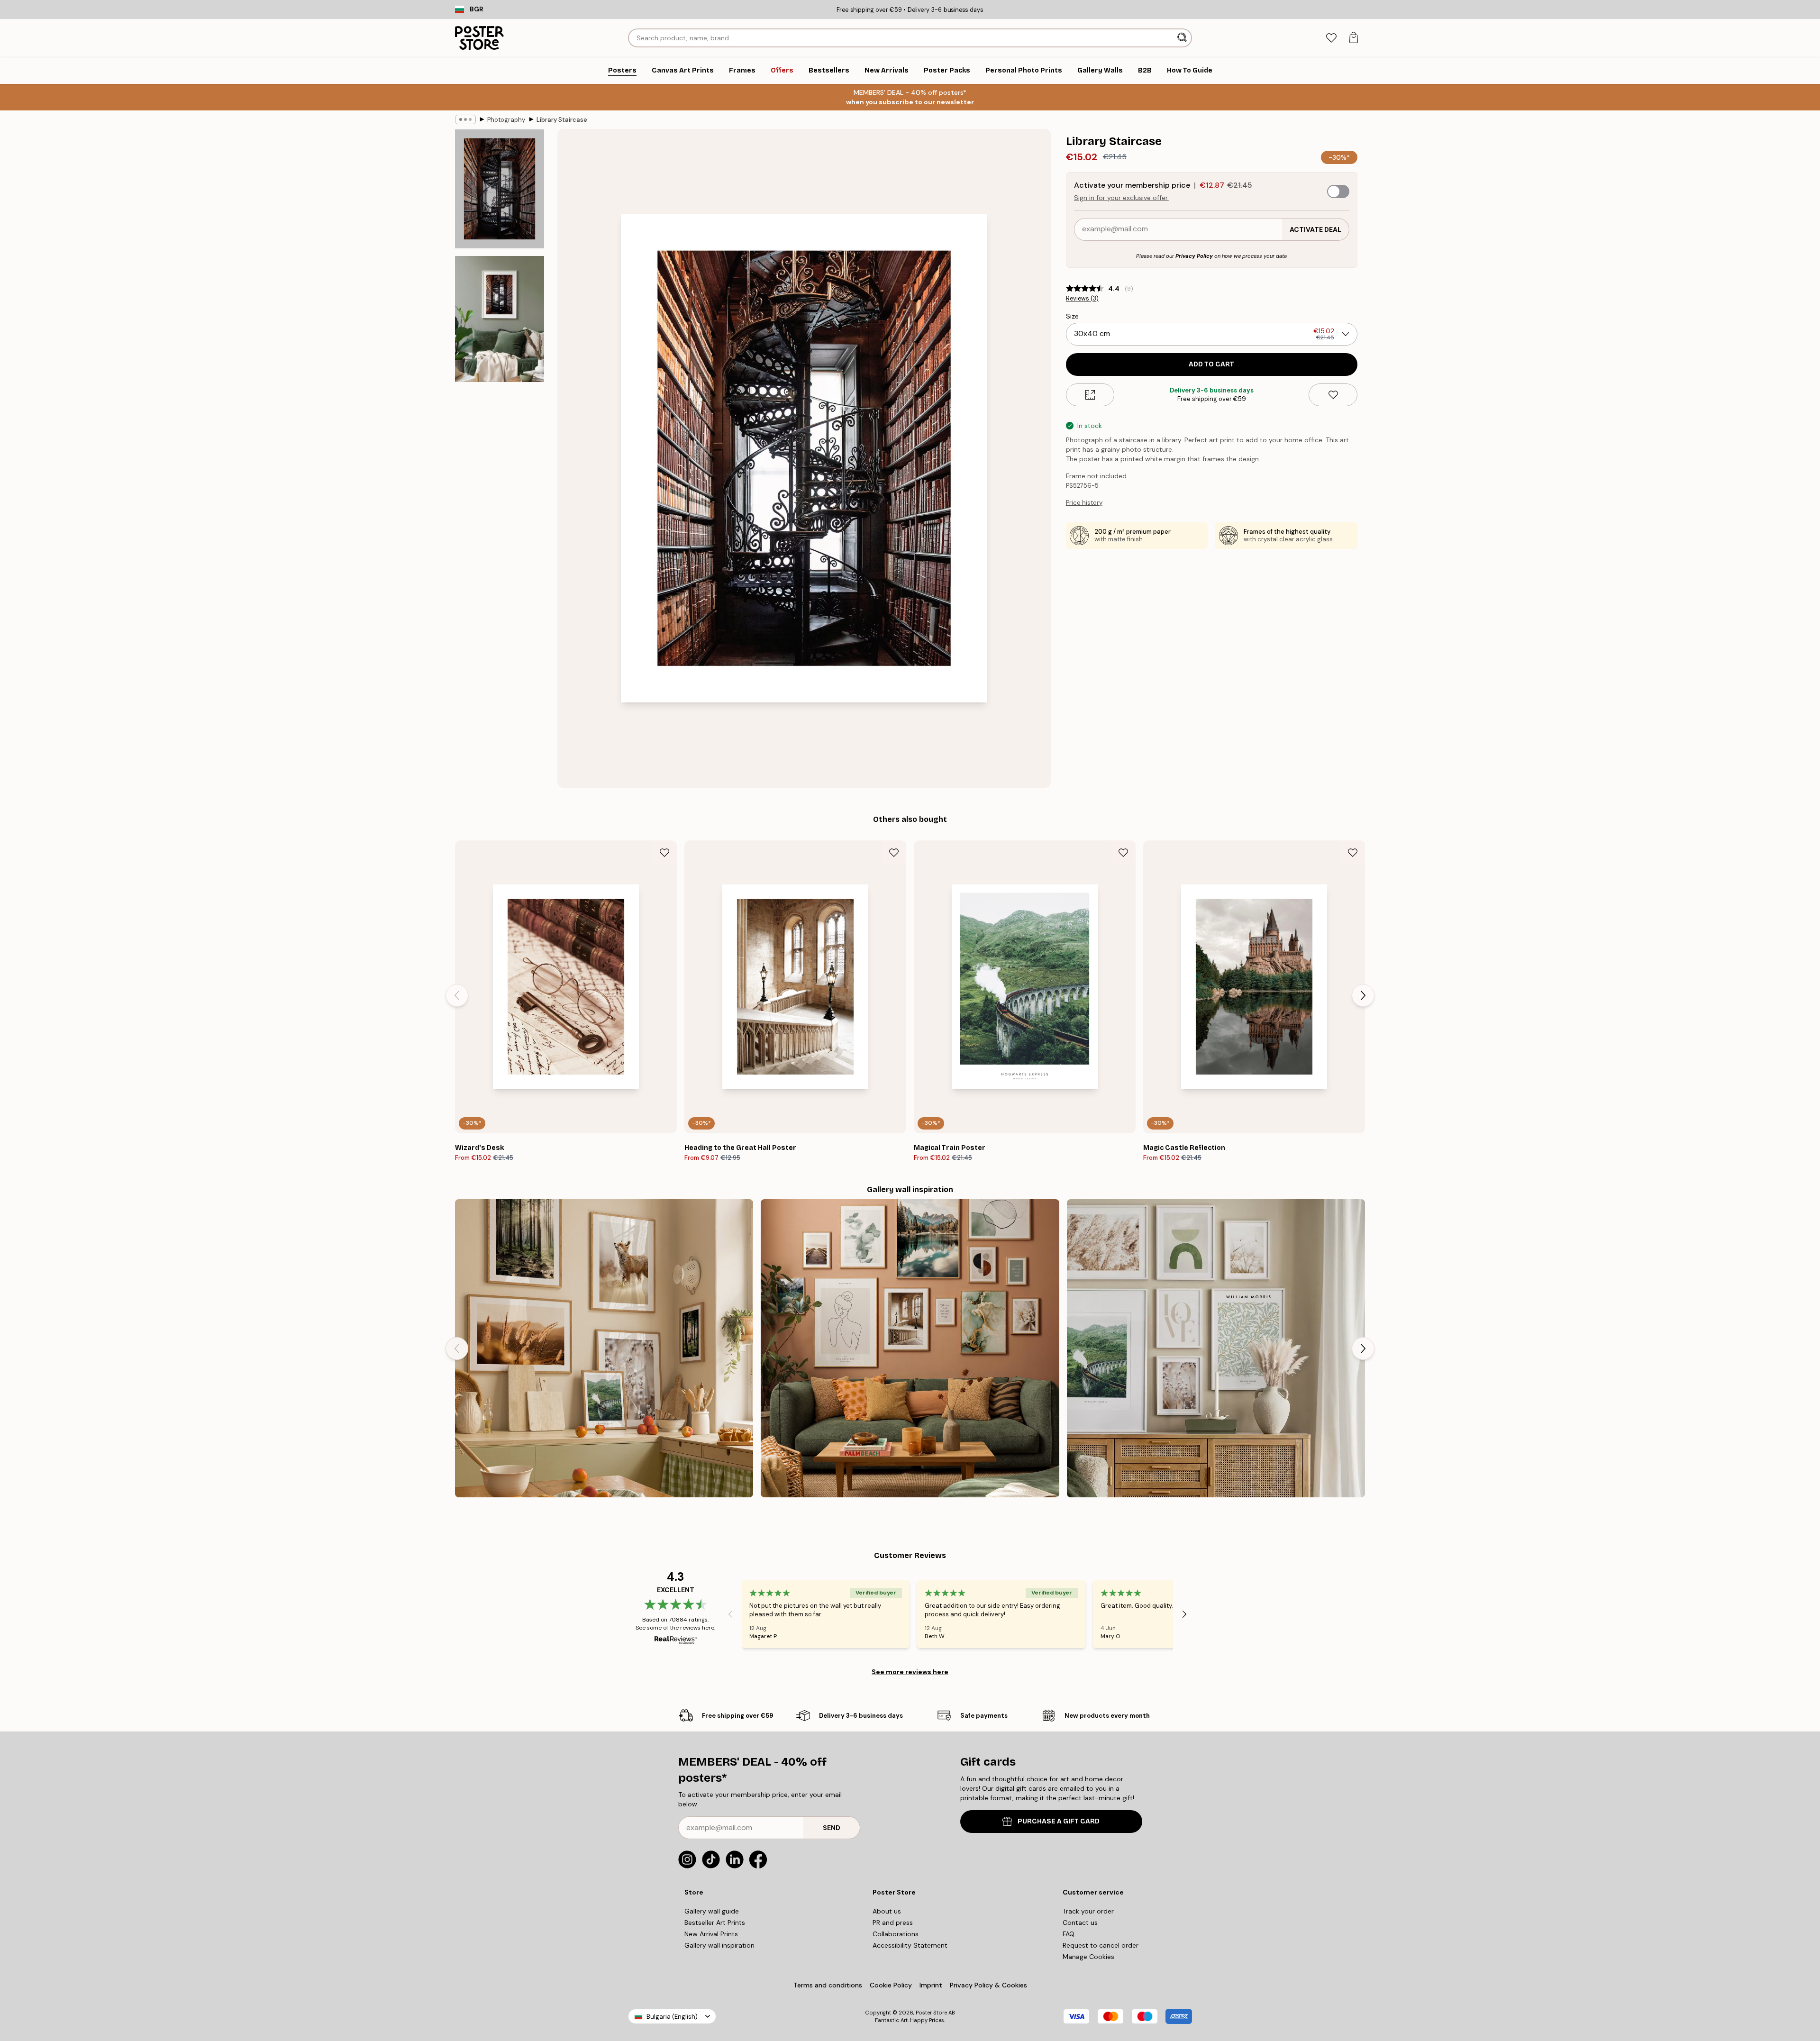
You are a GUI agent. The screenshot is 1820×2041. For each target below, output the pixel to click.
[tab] (1331, 38)
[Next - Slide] (1363, 995)
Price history (1084, 503)
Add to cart (1211, 364)
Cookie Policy (891, 1985)
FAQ (1069, 1934)
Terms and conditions (828, 1985)
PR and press (893, 1923)
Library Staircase (562, 120)
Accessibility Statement (910, 1945)
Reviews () (1082, 299)
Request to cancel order (1101, 1945)
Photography (506, 120)
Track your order (1088, 1911)
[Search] (1183, 38)
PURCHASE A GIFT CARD (1059, 1821)
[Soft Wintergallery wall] (1216, 1348)
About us (887, 1911)
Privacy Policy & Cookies (988, 1985)
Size (1072, 316)
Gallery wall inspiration (719, 1945)
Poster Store (931, 2013)
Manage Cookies (1088, 1957)
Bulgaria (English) (672, 2017)
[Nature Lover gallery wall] (604, 1348)
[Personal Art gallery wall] (910, 1348)
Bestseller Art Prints (715, 1923)
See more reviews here (910, 1672)
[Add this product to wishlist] (1333, 395)
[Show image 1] (500, 189)
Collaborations (896, 1934)
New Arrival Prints (711, 1934)
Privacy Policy (1194, 256)
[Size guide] (1090, 395)
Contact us (1080, 1923)
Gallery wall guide (712, 1911)
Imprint (931, 1985)
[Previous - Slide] (457, 995)
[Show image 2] (500, 319)
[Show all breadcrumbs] (465, 119)
